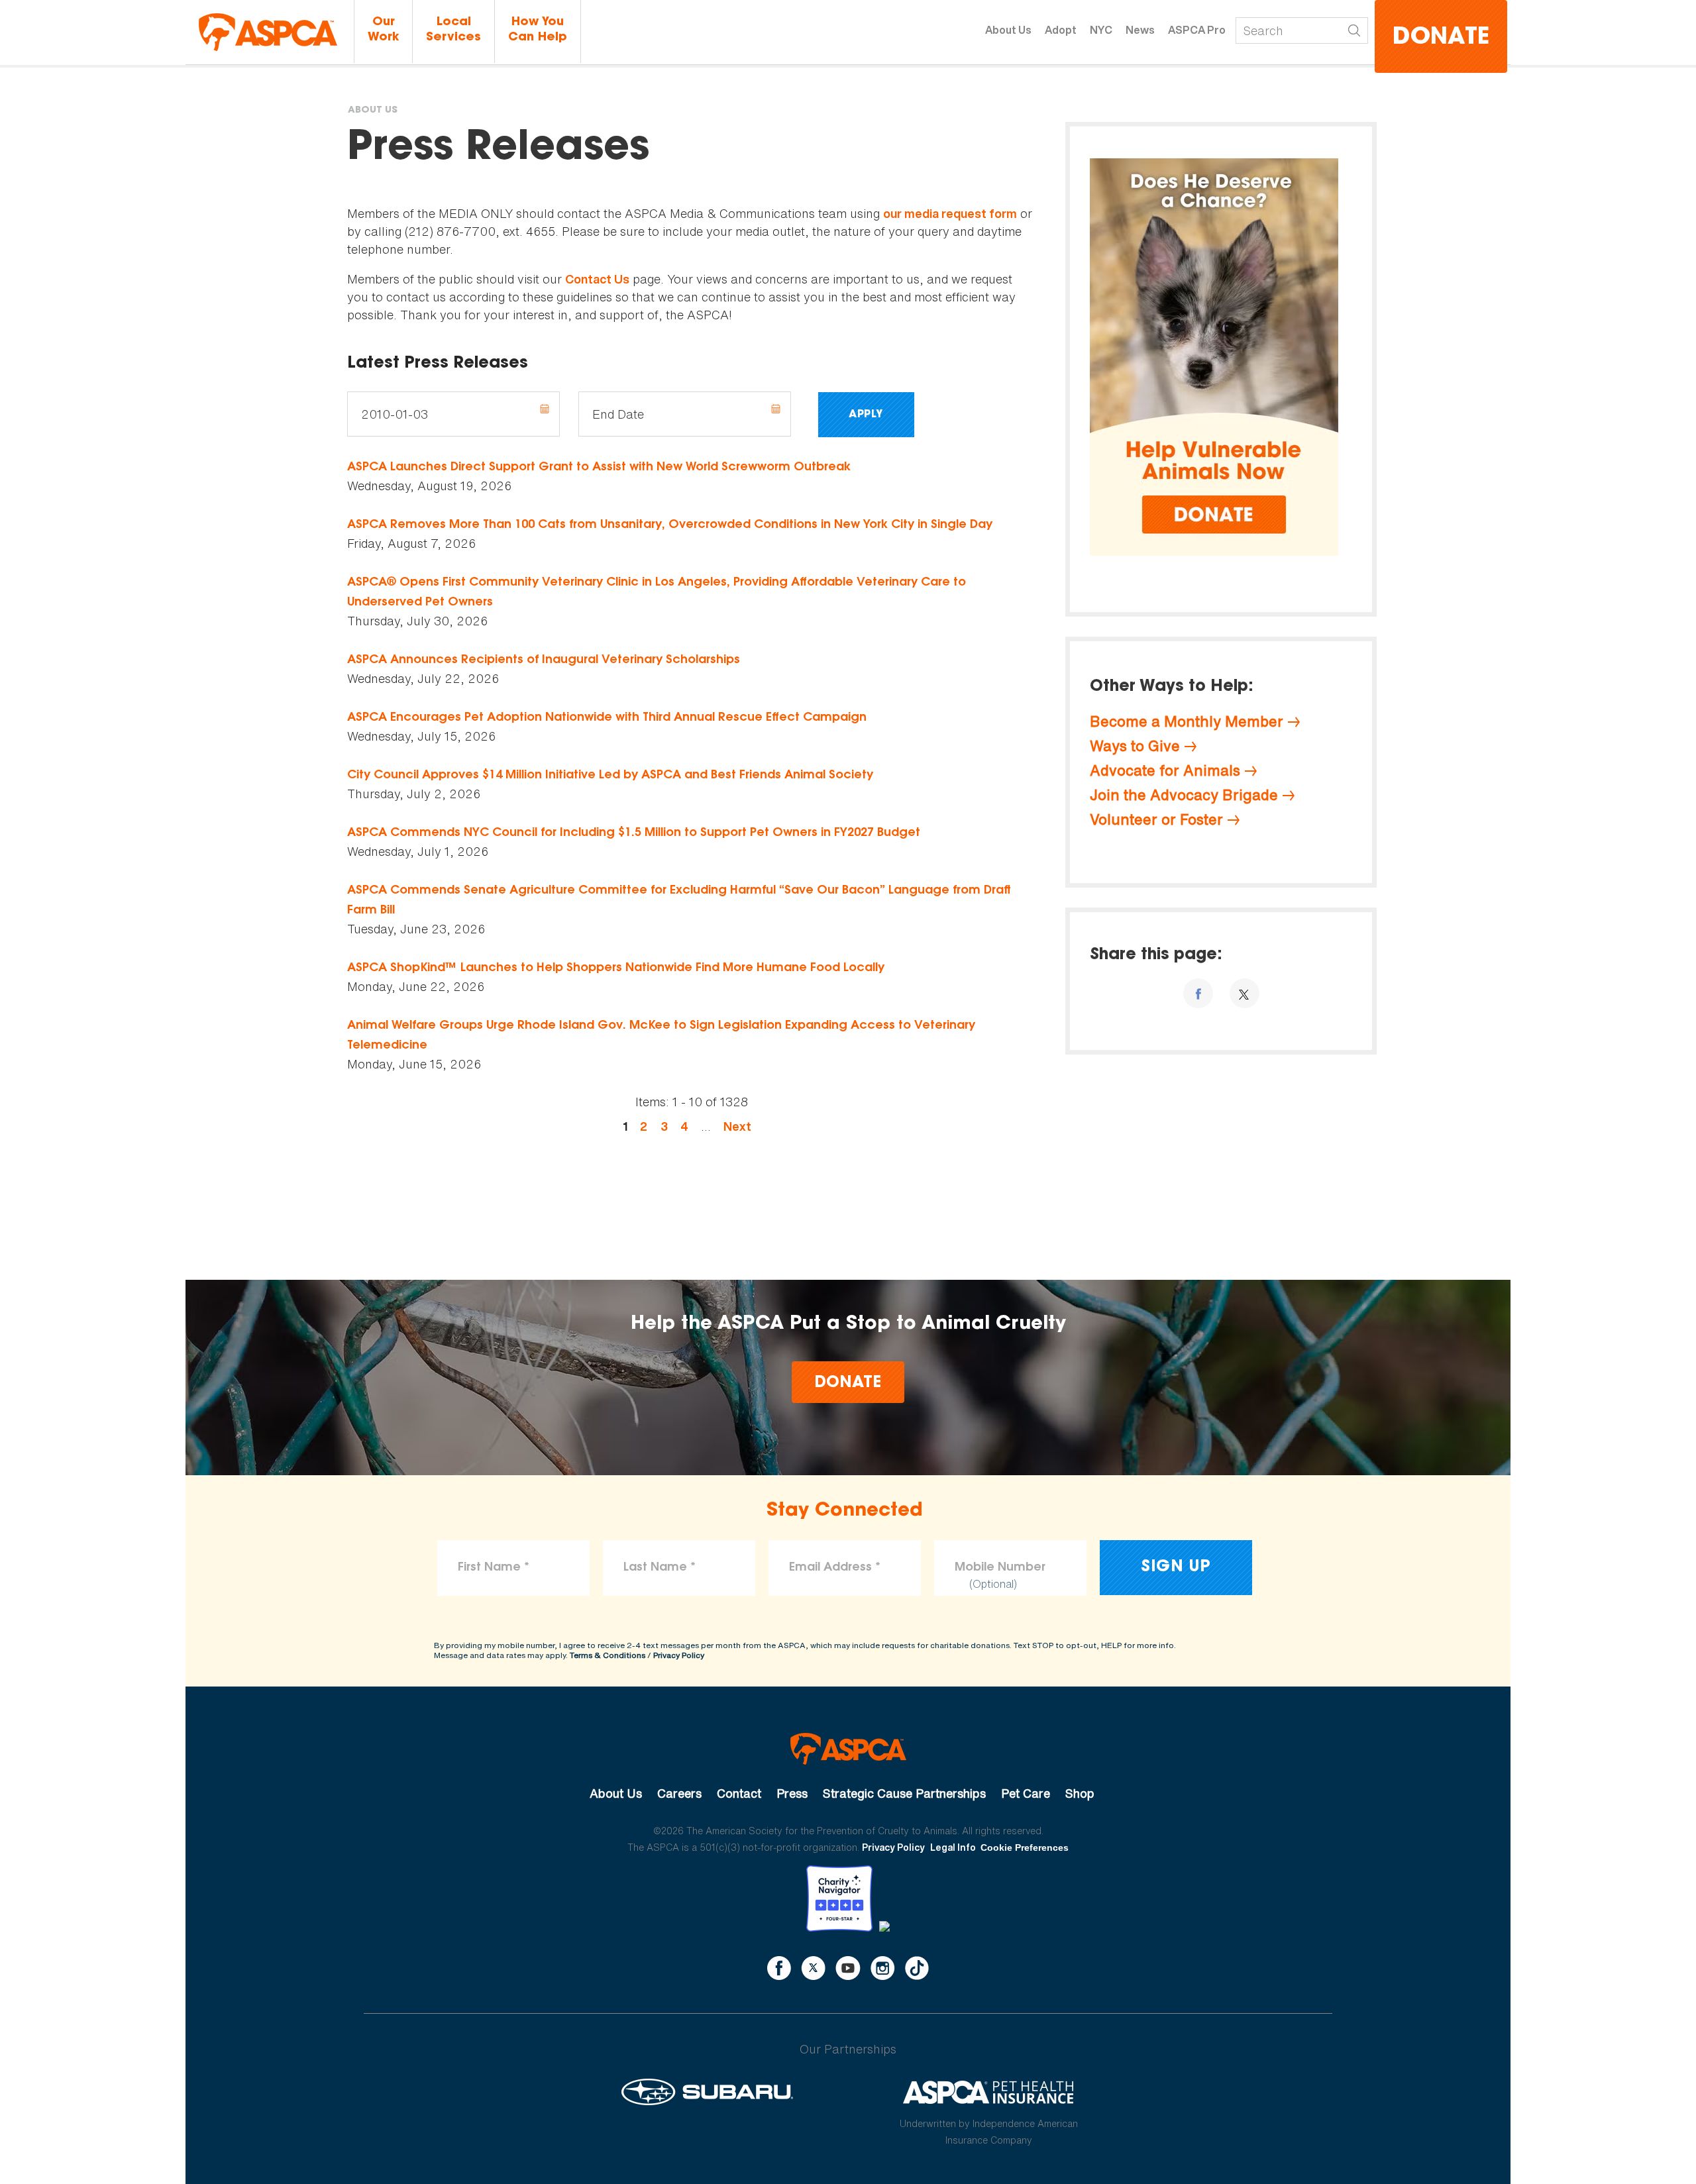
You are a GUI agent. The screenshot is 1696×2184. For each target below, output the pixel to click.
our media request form (950, 214)
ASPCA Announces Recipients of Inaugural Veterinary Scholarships (544, 660)
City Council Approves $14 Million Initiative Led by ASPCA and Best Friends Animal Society (610, 776)
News (1140, 30)
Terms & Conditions (608, 1655)
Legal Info (953, 1847)
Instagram (883, 1968)
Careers (679, 1793)
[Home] (268, 32)
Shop (1080, 1793)
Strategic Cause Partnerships (904, 1793)
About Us (1008, 30)
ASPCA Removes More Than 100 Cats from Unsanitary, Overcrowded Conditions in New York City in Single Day (670, 525)
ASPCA (848, 1749)
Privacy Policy (679, 1655)
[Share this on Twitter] (1245, 993)
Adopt (1061, 30)
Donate (1441, 38)
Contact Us (597, 279)
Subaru (707, 2092)
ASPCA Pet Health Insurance (989, 2092)
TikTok (917, 1968)
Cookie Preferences (1025, 1847)
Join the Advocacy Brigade (1184, 795)
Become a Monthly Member (1187, 721)
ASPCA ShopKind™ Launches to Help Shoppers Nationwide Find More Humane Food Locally (616, 968)
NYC (1101, 30)
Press (792, 1793)
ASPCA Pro (1197, 30)
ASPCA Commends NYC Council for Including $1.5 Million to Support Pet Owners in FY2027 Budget (634, 833)
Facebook (779, 1968)
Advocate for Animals (1165, 770)
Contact (739, 1793)
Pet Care (1026, 1793)
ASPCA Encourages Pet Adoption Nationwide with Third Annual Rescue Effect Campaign (607, 718)
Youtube (848, 1968)
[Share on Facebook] (1198, 993)
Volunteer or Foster (1156, 819)
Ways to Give (1135, 746)
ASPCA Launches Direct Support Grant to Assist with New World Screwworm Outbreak (599, 468)
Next (737, 1126)
